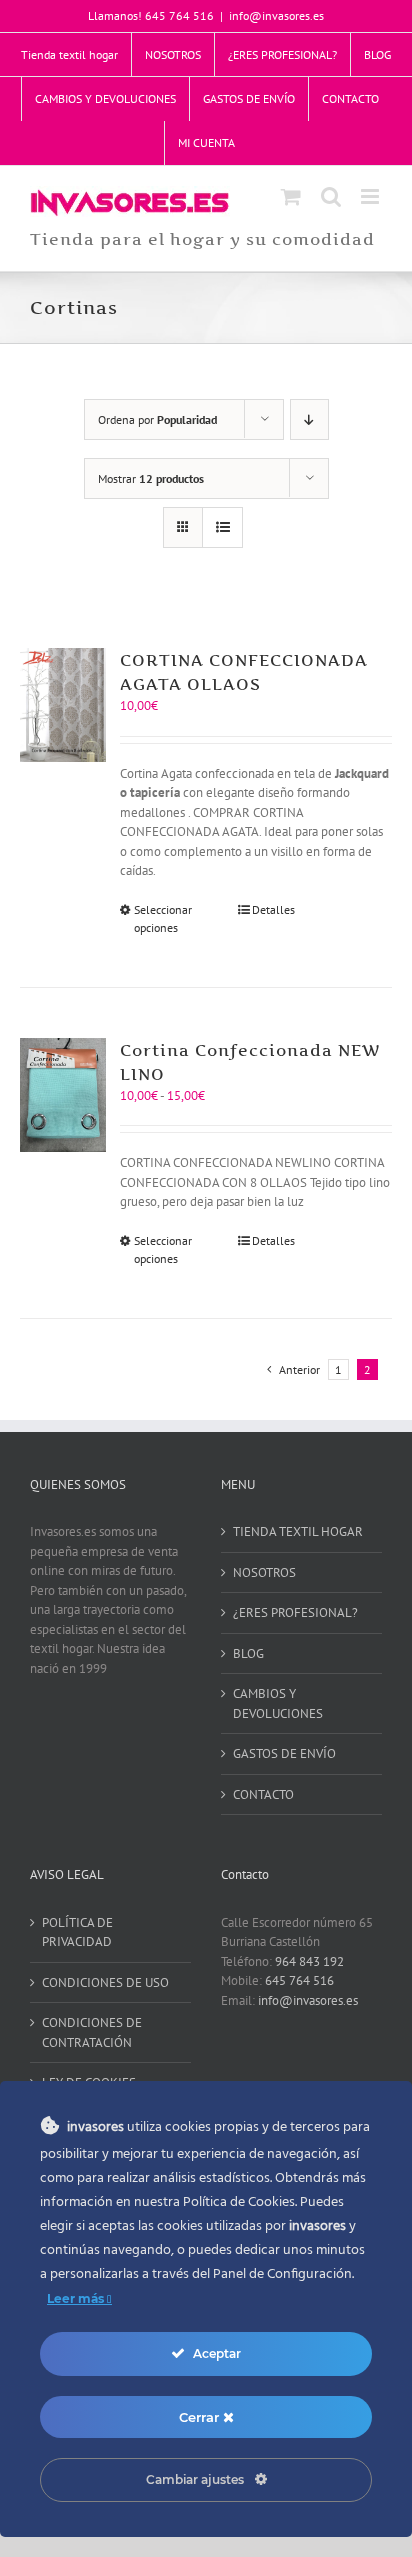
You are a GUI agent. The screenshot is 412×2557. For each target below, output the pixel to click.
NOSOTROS (264, 1572)
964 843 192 (309, 1961)
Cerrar (201, 2417)
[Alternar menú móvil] (371, 196)
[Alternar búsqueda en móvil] (331, 196)
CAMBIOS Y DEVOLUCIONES (278, 1703)
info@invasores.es (276, 15)
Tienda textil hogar (298, 1531)
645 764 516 (299, 1980)
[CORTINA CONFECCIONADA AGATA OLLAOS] (63, 705)
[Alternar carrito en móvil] (291, 196)
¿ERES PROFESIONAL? (295, 1612)
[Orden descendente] (309, 419)
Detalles (273, 909)
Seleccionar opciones (163, 918)
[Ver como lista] (222, 527)
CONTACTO (263, 1794)
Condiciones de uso (105, 1982)
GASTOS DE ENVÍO (284, 1753)
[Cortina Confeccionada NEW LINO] (63, 1095)
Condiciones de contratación (92, 2032)
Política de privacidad (77, 1932)
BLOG (248, 1653)
